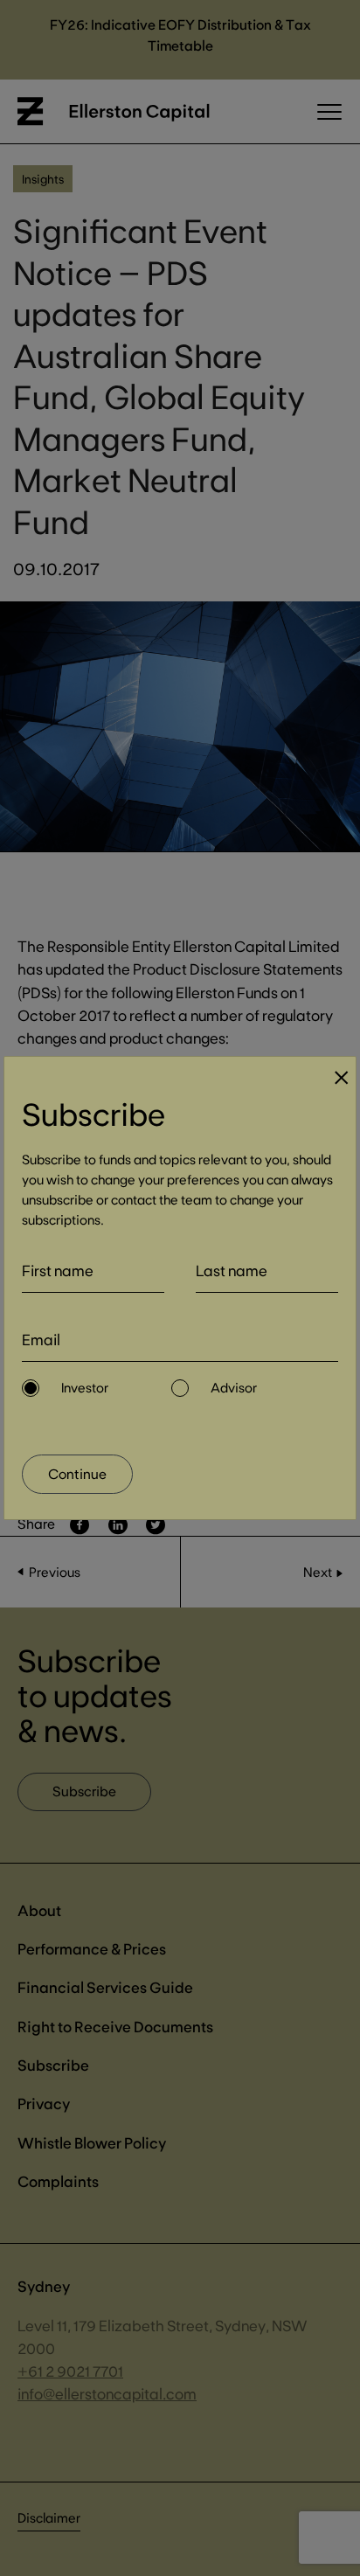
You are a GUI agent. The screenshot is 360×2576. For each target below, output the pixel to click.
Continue (77, 1473)
